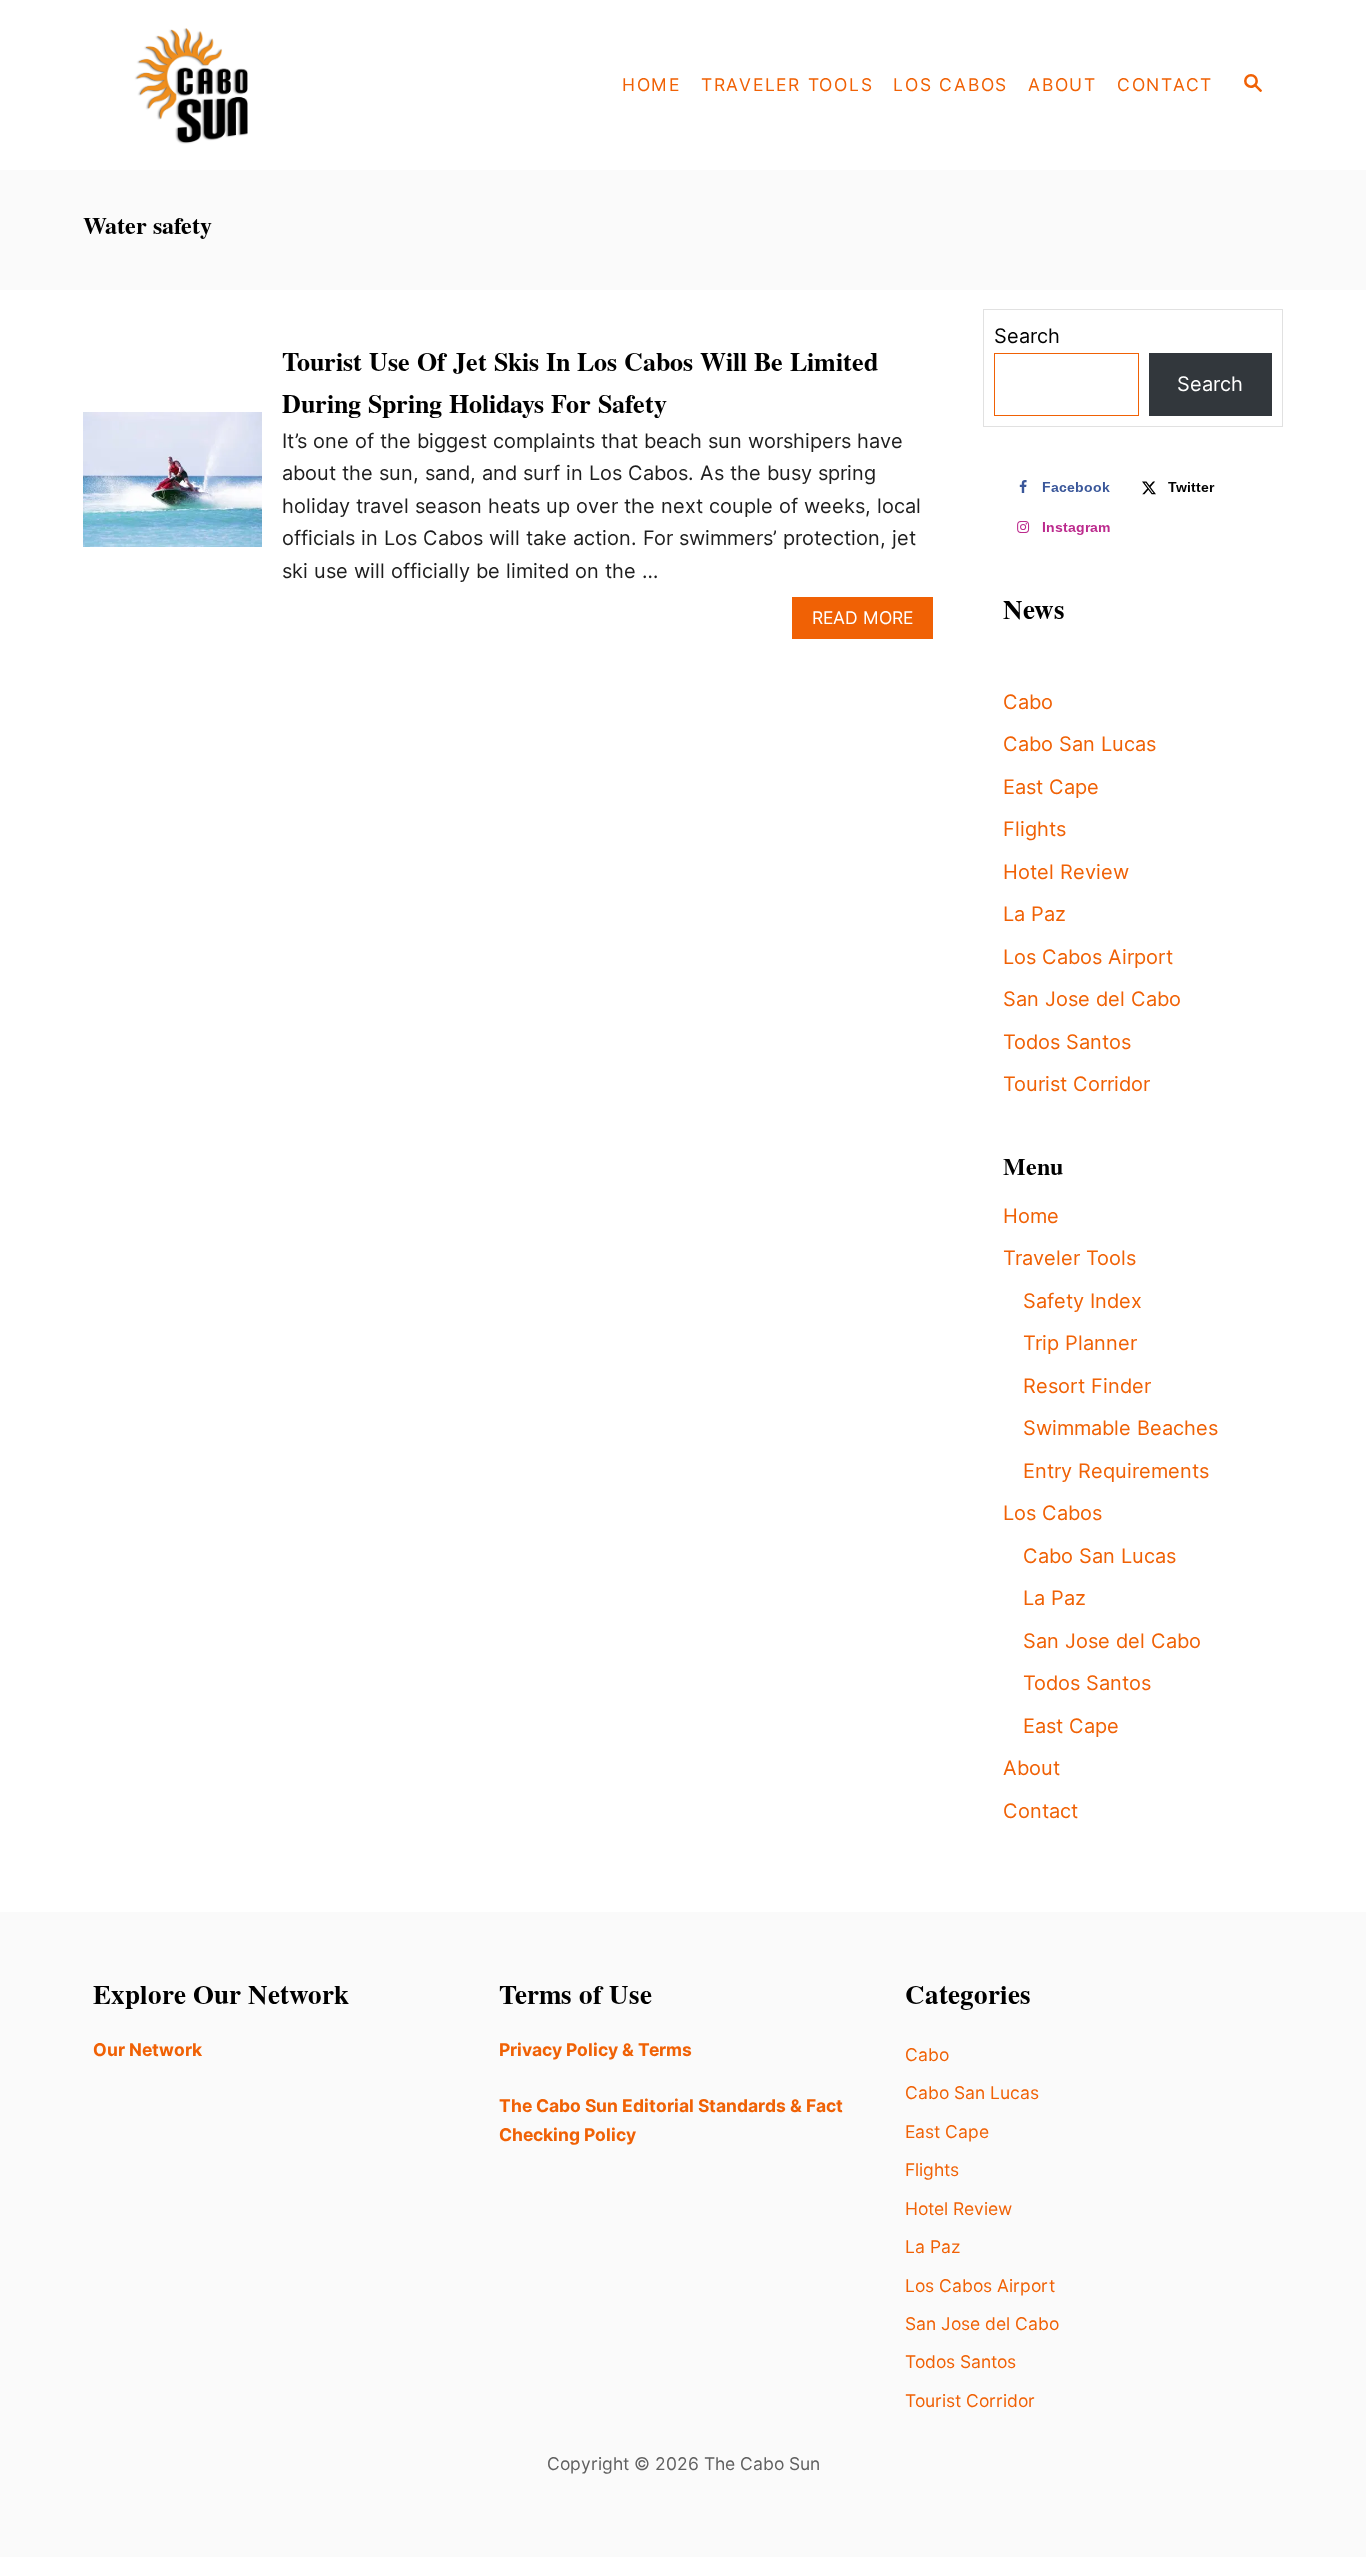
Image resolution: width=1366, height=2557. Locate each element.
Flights (1034, 829)
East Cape (1051, 787)
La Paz (1034, 914)
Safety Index (1082, 1301)
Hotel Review (1066, 872)
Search (1027, 336)
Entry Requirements (1116, 1471)
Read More (872, 622)
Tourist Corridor (1076, 1084)
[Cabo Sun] (263, 85)
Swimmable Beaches (1120, 1428)
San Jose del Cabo (1092, 999)
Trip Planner (1080, 1343)
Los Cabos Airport (1088, 957)
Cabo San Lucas (1079, 744)
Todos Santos (1067, 1042)
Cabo (1028, 702)
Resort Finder (1087, 1386)
